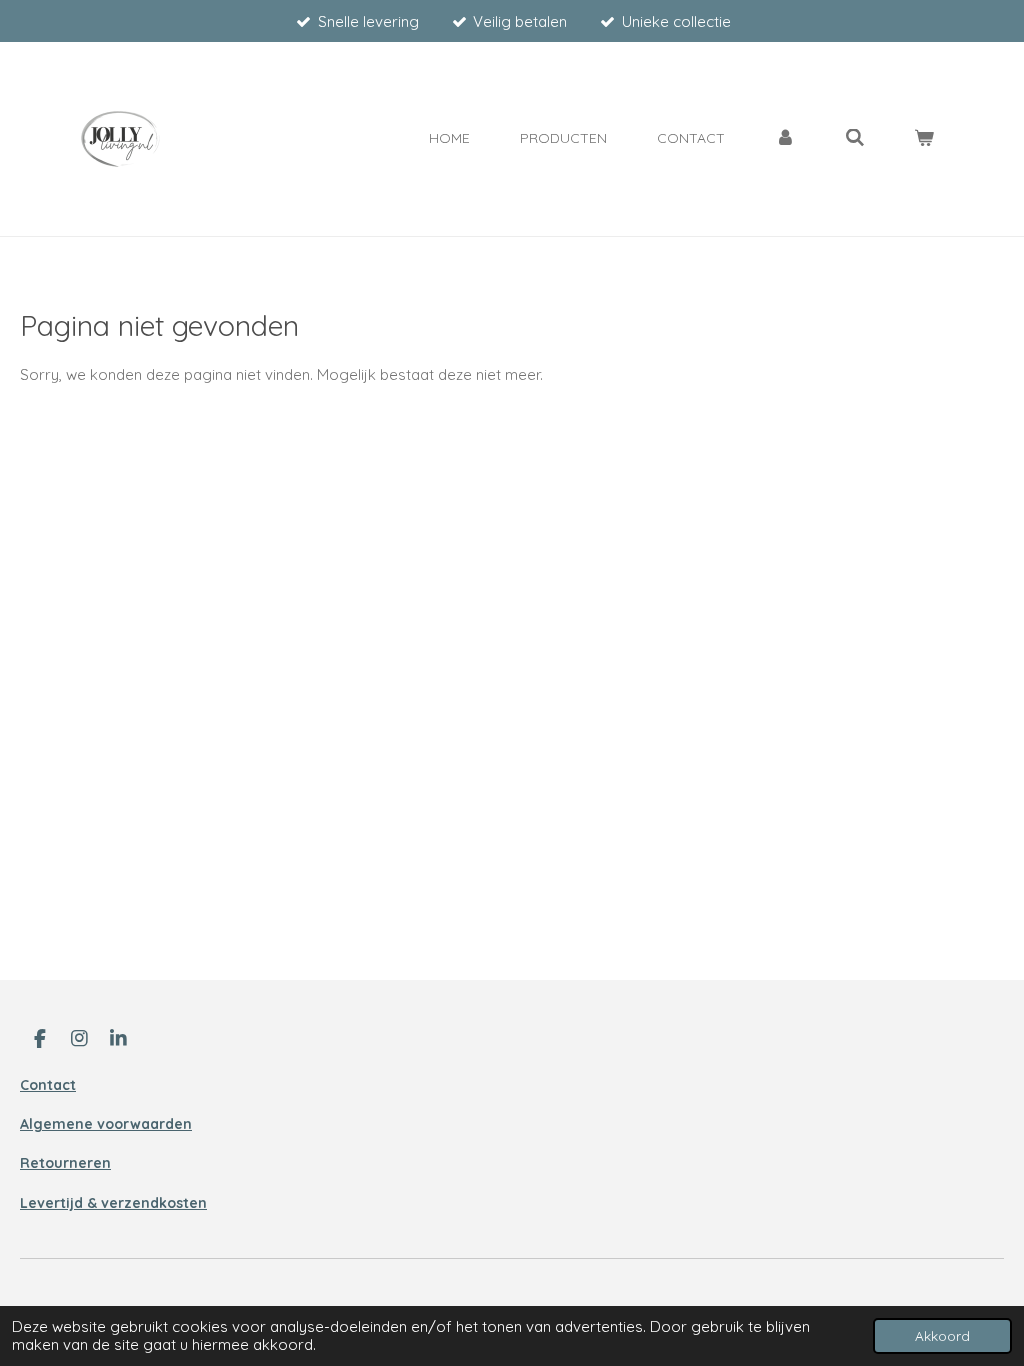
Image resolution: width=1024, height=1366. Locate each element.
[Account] (785, 138)
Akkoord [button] (942, 1335)
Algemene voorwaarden (106, 1124)
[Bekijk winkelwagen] (924, 138)
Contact (48, 1085)
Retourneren (65, 1163)
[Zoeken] (855, 138)
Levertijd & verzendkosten (113, 1203)
